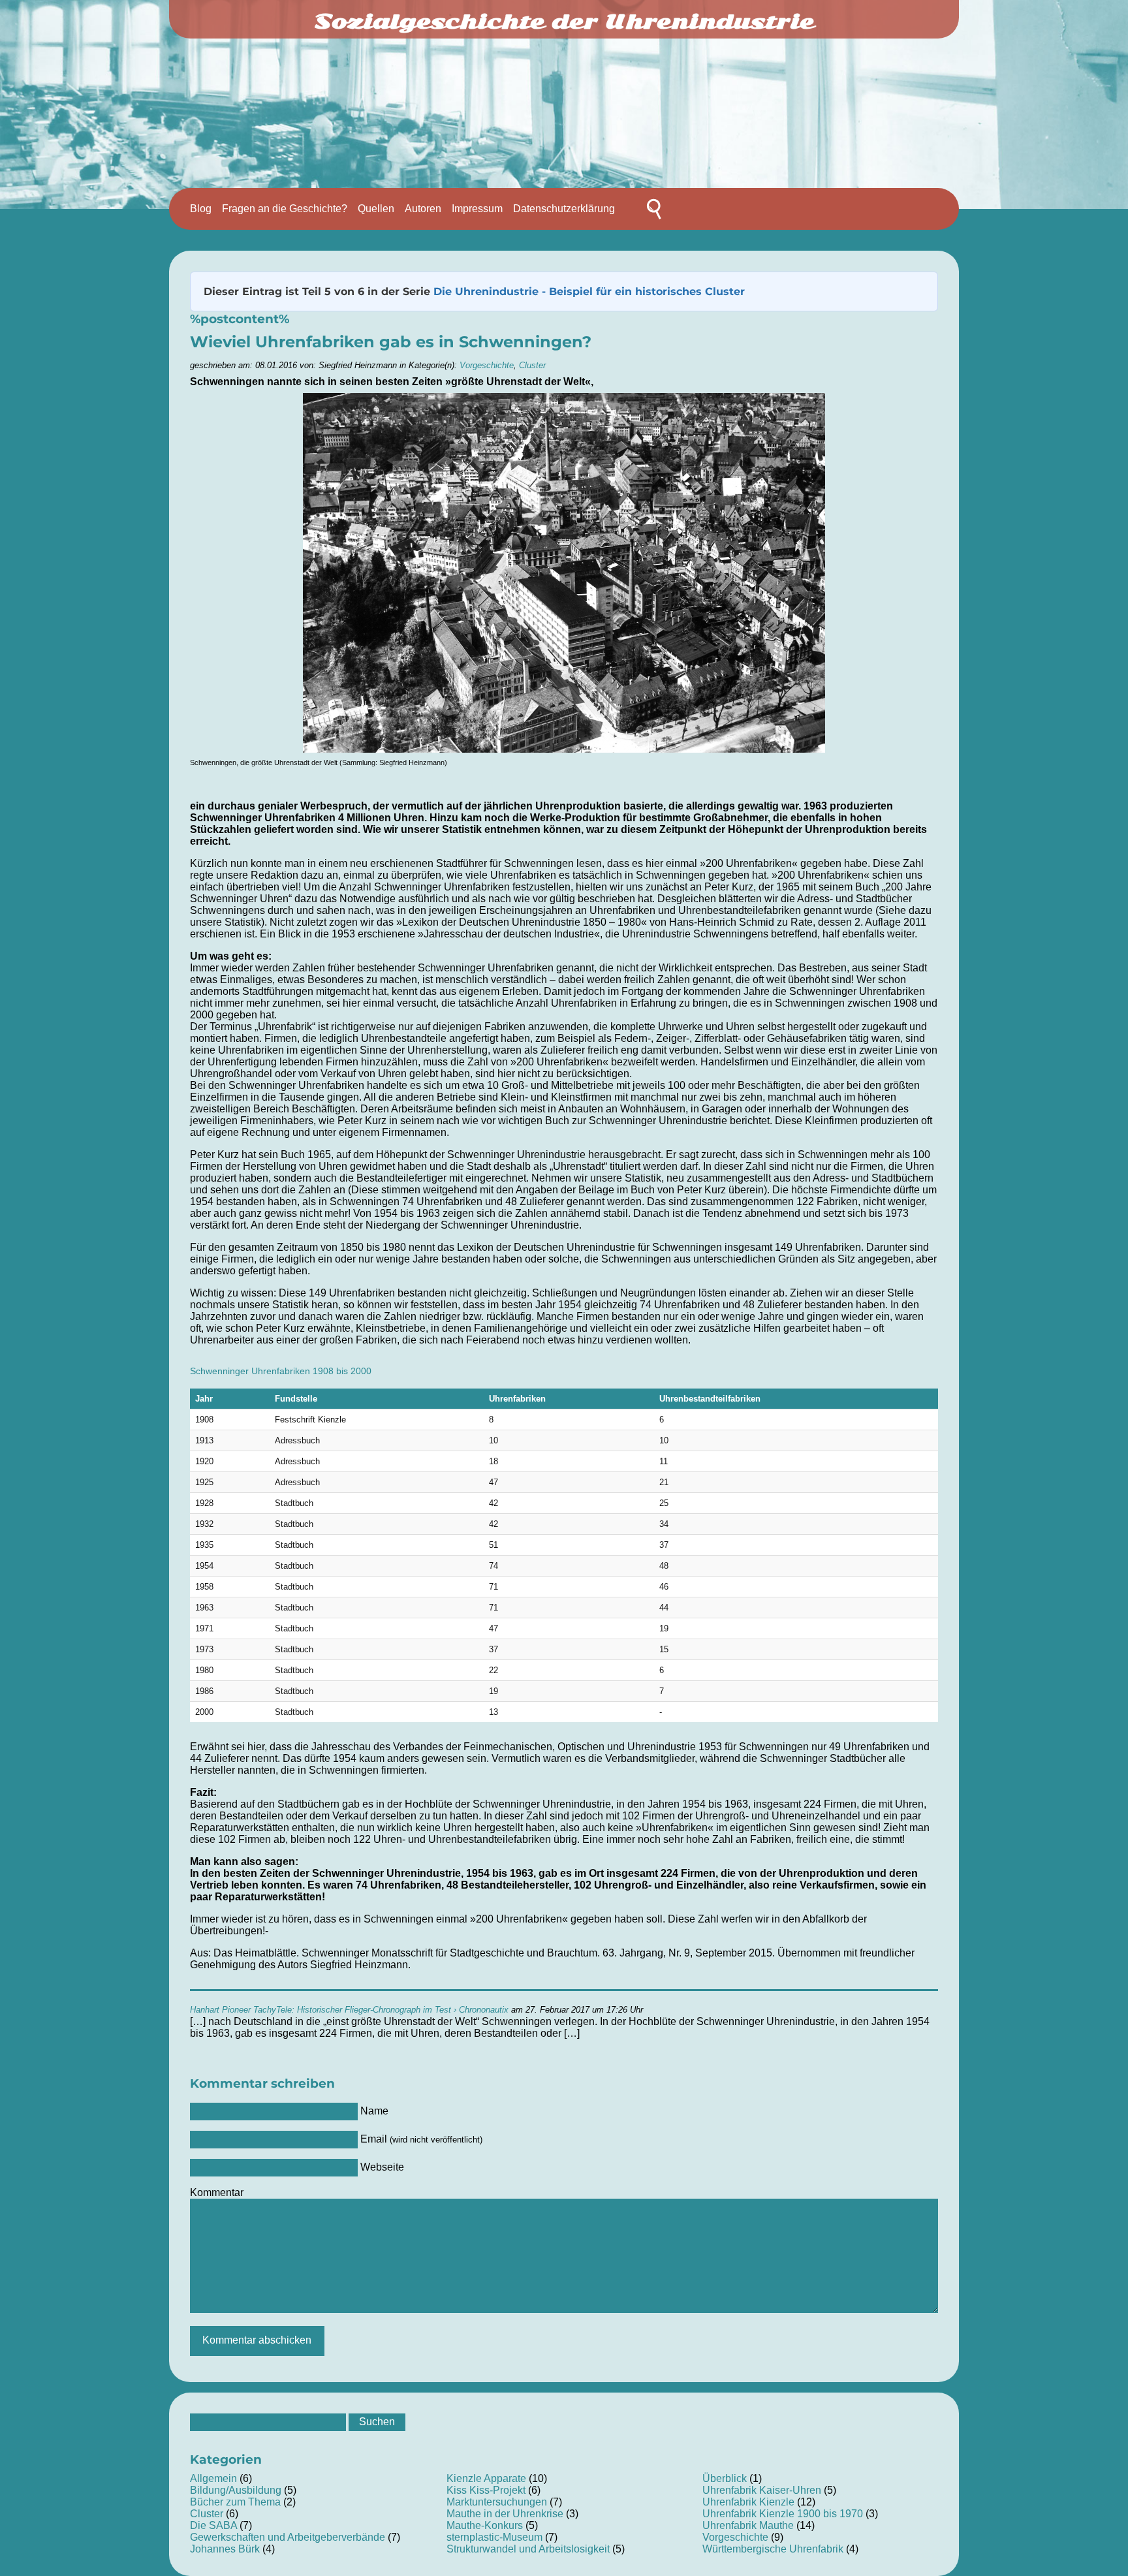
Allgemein (213, 2478)
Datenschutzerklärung (564, 209)
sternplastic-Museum (494, 2537)
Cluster (532, 365)
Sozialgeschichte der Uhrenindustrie (564, 21)
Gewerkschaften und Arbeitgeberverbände (288, 2537)
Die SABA (213, 2525)
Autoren (423, 209)
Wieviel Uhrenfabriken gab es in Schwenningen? (391, 342)
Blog (201, 209)
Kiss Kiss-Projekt (486, 2490)
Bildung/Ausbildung (236, 2490)
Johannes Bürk (225, 2549)
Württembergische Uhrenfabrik (773, 2549)
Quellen (376, 209)
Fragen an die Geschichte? (285, 209)
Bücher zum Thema (235, 2502)
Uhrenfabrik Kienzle (748, 2502)
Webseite (382, 2167)
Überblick (725, 2478)
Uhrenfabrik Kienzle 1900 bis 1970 (783, 2514)
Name (374, 2111)
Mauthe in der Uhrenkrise (505, 2514)
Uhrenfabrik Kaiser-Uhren (762, 2490)
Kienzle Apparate (486, 2478)
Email (421, 2139)
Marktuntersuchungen (497, 2502)
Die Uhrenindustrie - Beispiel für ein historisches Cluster (589, 291)
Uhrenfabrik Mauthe (748, 2525)
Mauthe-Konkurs (485, 2525)
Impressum (477, 209)
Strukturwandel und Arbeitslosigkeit (528, 2549)
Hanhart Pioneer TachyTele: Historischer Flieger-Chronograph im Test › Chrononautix (349, 2010)
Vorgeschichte (487, 365)
